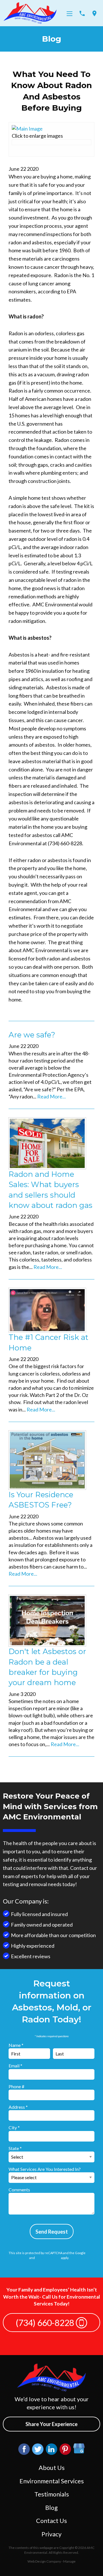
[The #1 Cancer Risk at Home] (47, 1309)
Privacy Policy (19, 2258)
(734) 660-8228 (46, 2323)
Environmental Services (52, 2481)
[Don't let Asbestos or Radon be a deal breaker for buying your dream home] (47, 1620)
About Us (52, 2468)
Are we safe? (32, 1035)
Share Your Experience (51, 2424)
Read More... (51, 1096)
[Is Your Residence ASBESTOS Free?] (47, 1459)
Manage (69, 2561)
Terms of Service (48, 2258)
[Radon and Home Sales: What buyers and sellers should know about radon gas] (47, 1143)
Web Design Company (44, 2561)
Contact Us (51, 2521)
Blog (51, 2508)
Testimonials (52, 2494)
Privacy (51, 2534)
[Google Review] (79, 2449)
